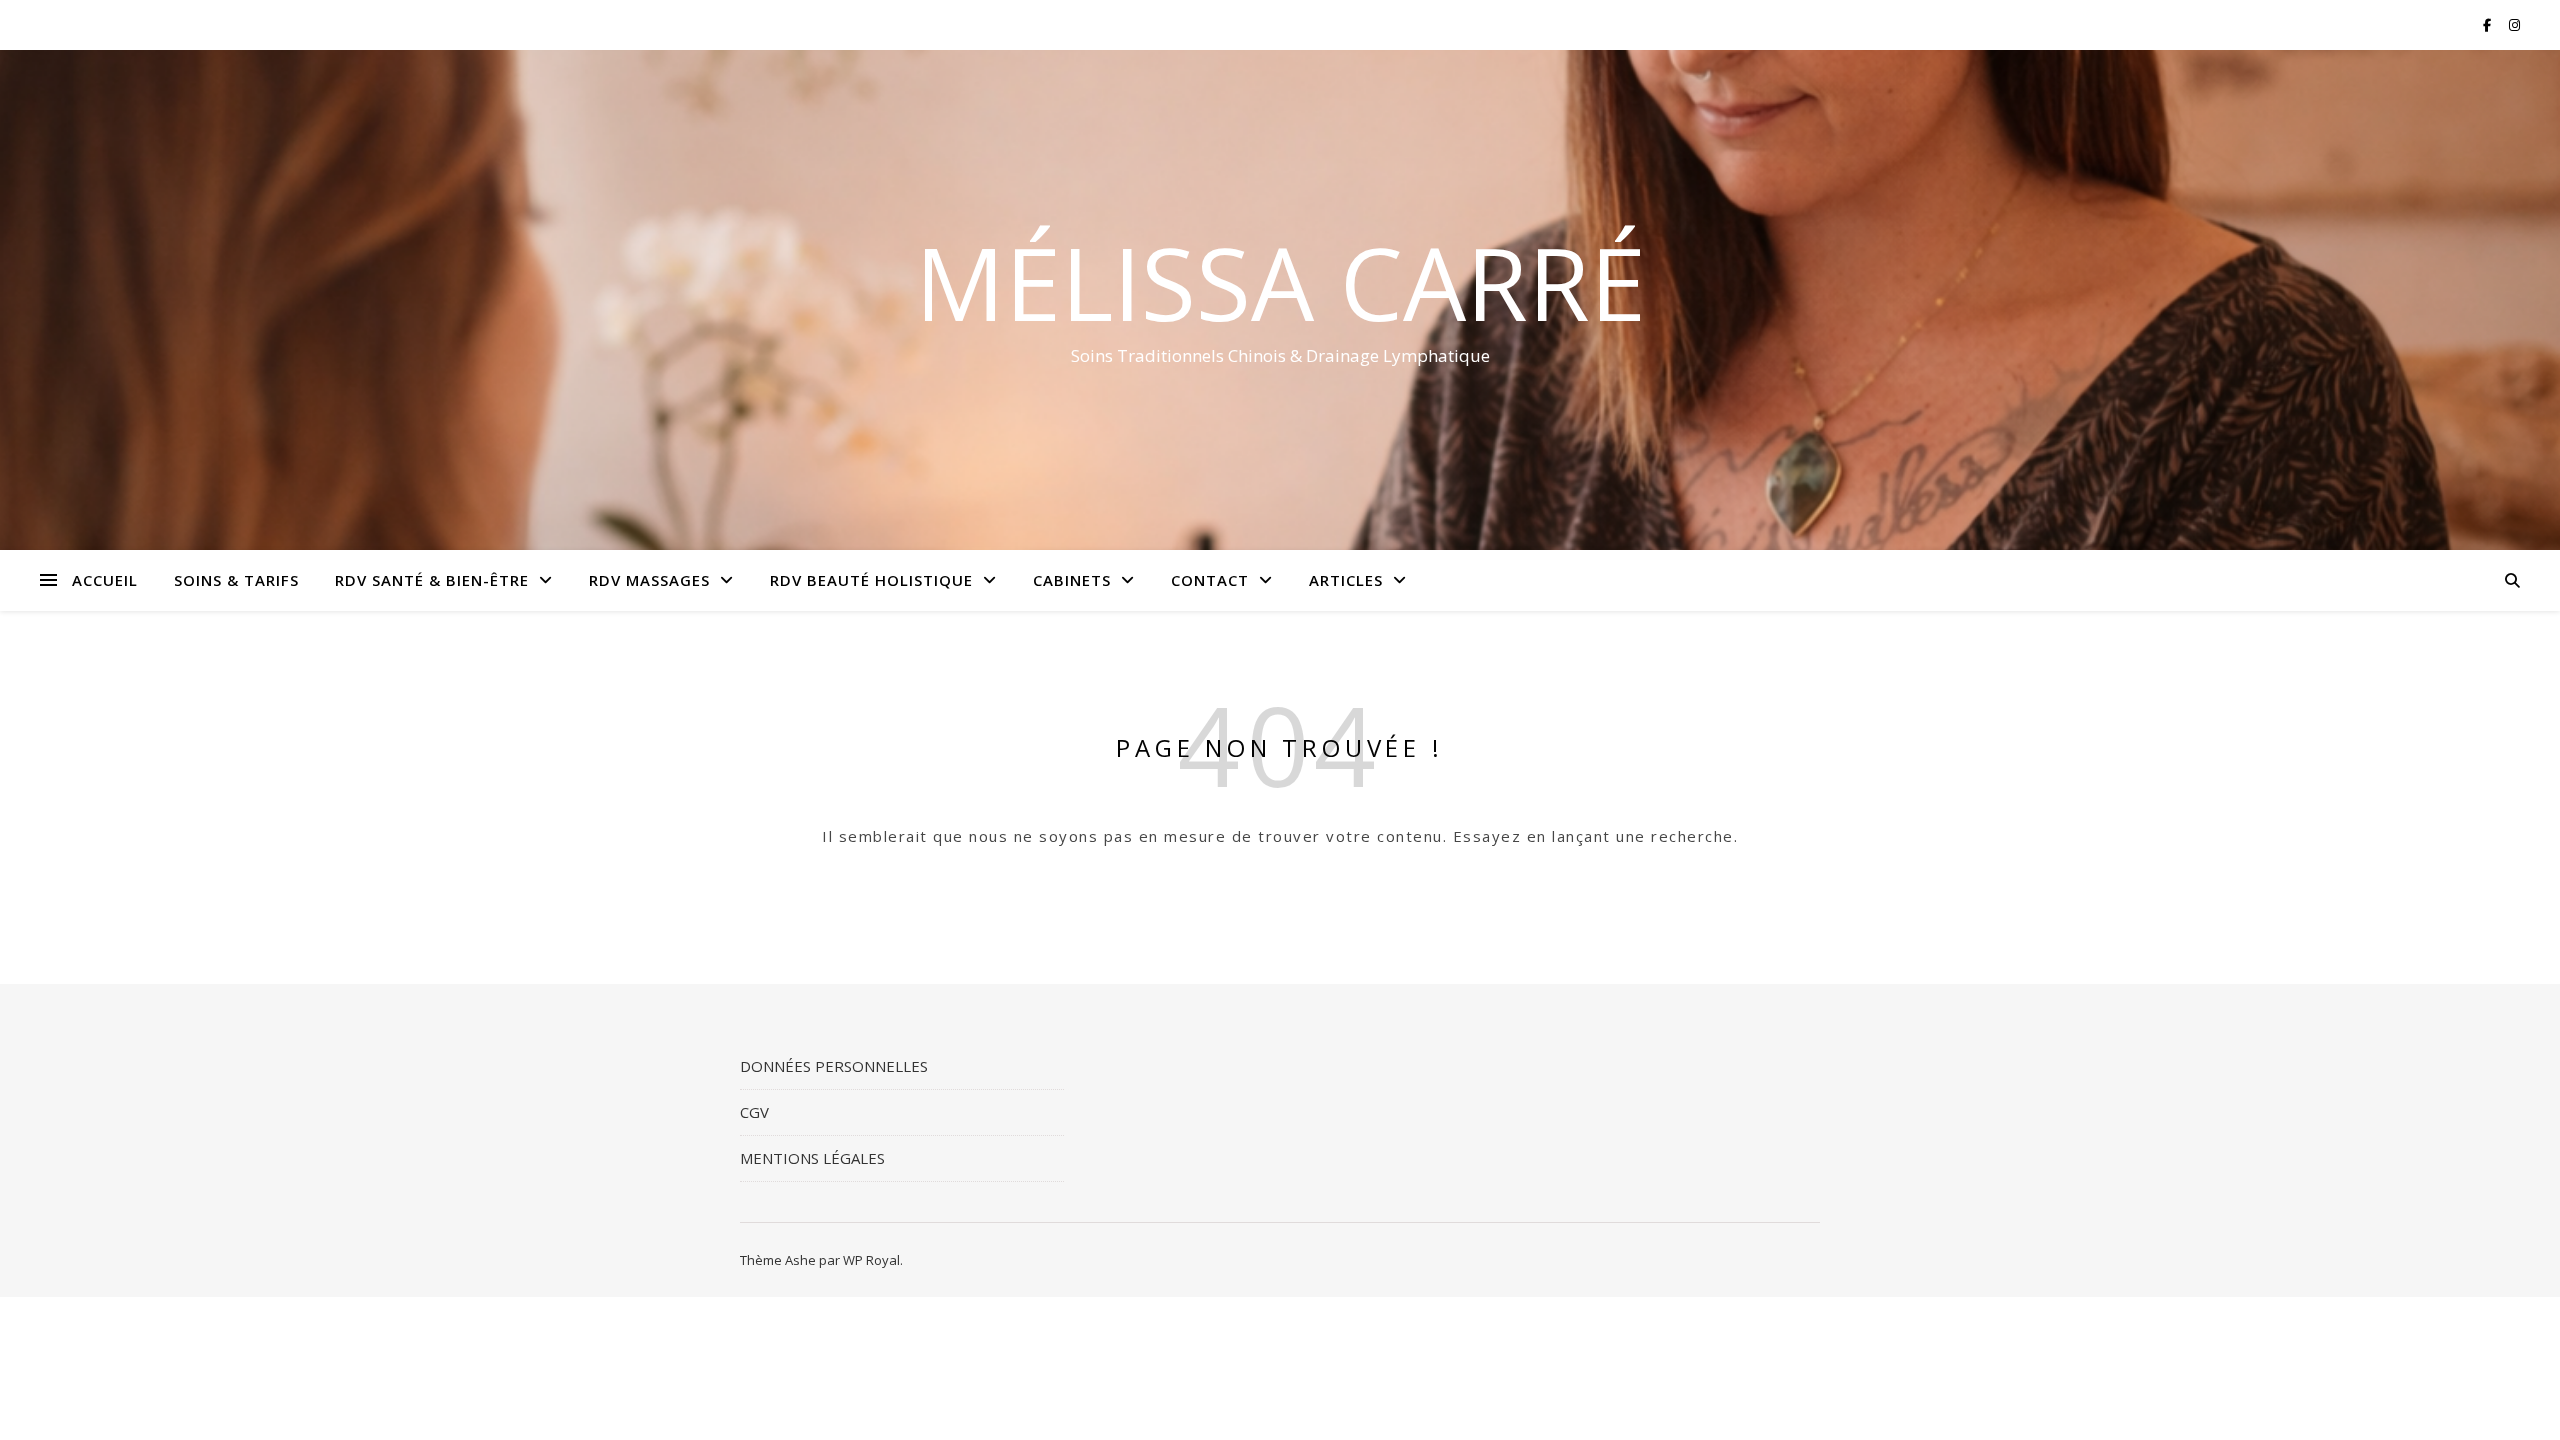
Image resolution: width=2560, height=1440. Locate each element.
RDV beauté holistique (871, 580)
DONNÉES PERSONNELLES (834, 1066)
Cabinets (1072, 580)
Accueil (105, 580)
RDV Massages (649, 580)
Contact (1210, 580)
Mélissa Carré (1280, 282)
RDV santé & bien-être (432, 580)
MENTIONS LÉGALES (812, 1158)
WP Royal (871, 1260)
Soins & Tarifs (236, 580)
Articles (1346, 580)
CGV (754, 1112)
